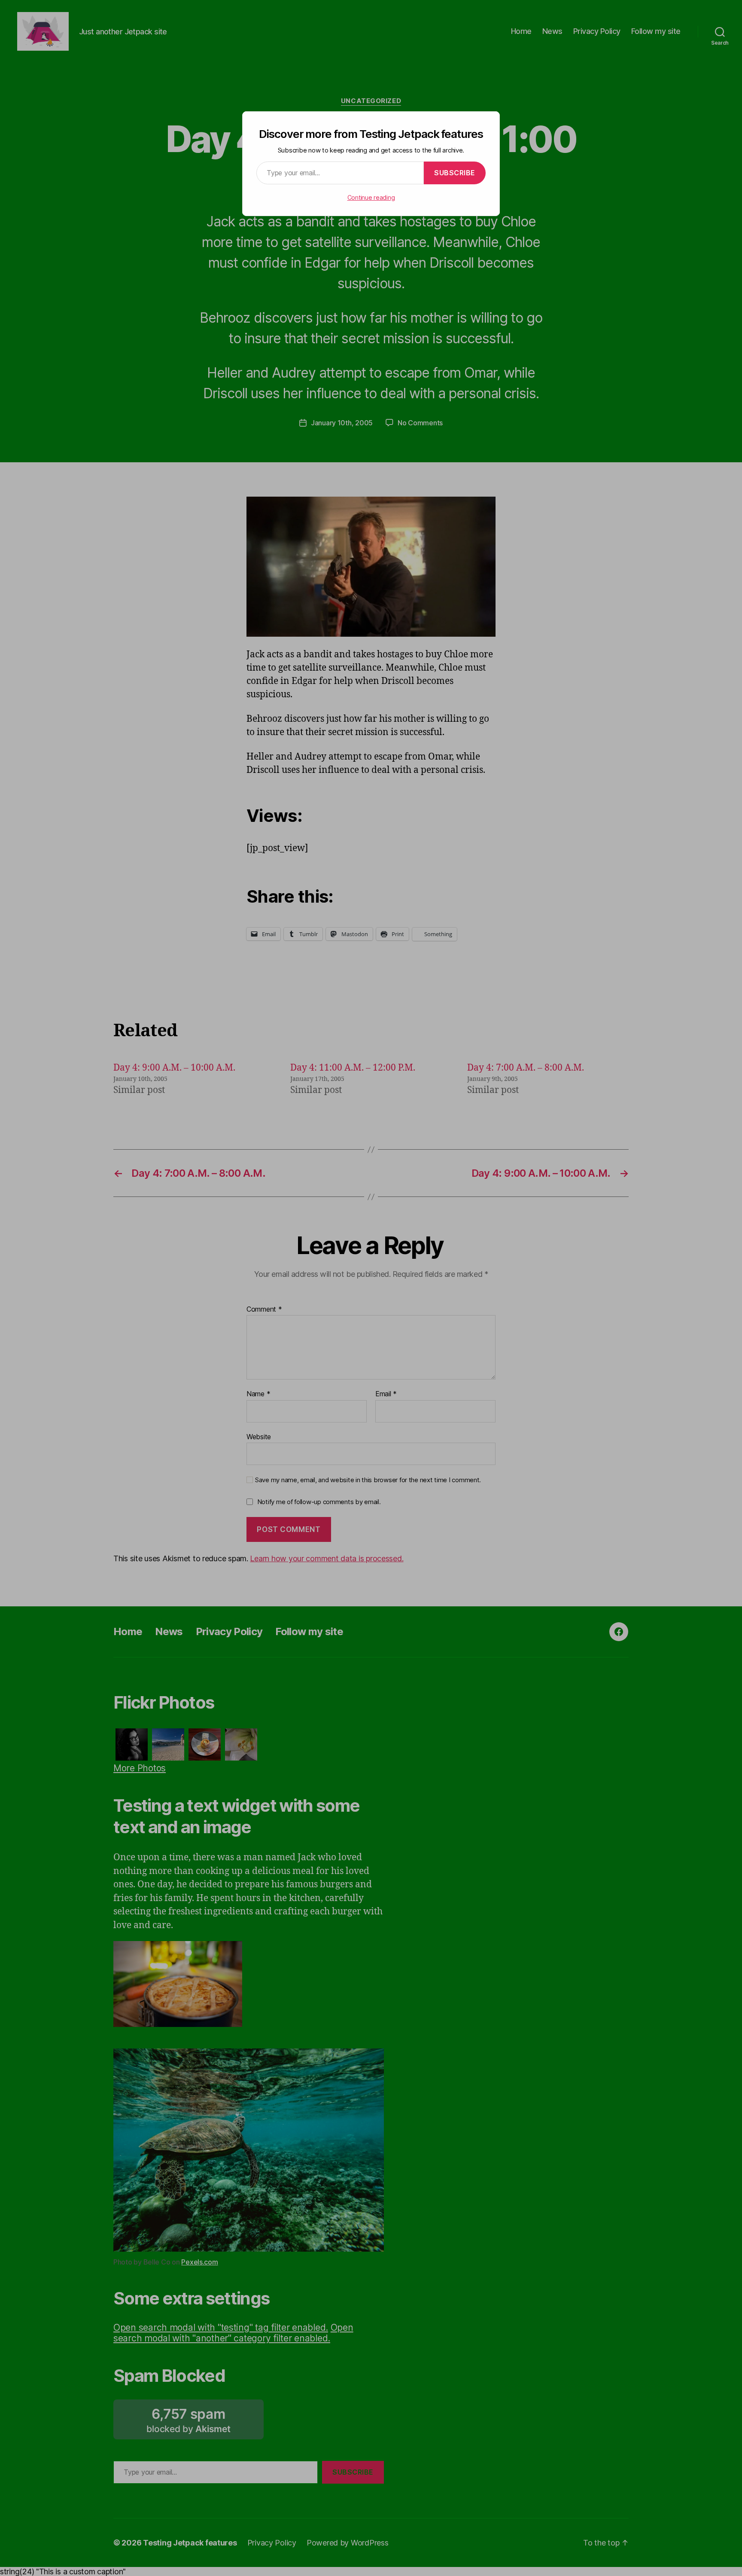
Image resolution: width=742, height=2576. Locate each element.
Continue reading (371, 197)
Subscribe (455, 173)
